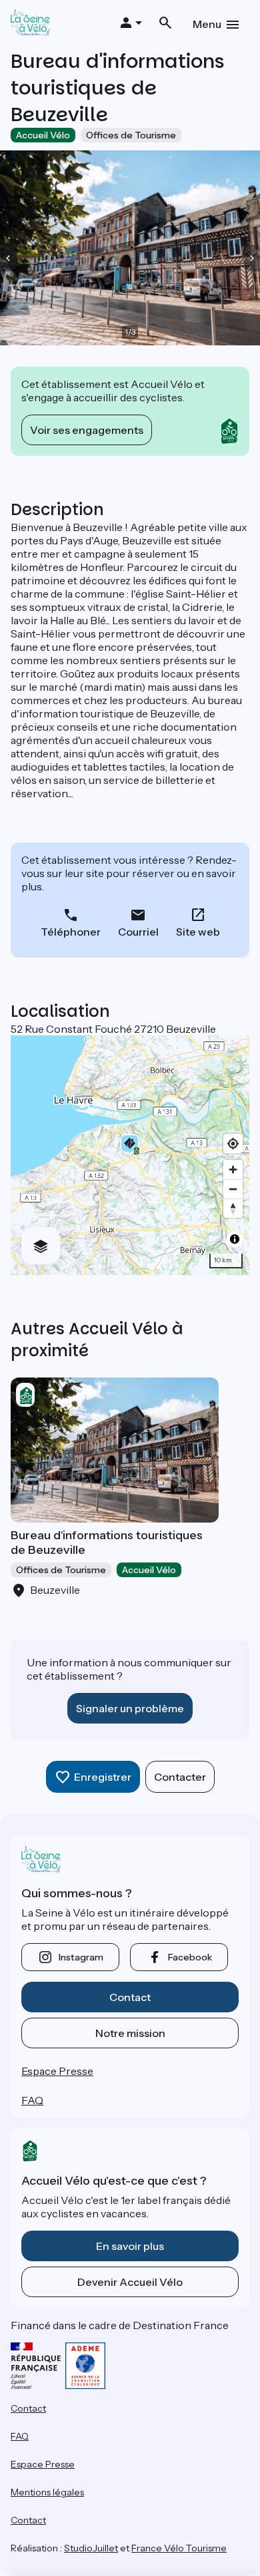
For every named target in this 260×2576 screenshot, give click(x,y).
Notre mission (130, 2033)
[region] (130, 1155)
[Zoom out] (233, 1189)
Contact (130, 1997)
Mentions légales (47, 2492)
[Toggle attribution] (235, 1239)
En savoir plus (130, 2246)
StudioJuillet (91, 2548)
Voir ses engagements (87, 430)
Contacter (180, 1777)
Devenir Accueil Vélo (130, 2282)
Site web (198, 932)
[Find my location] (233, 1144)
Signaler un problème (130, 1708)
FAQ (32, 2100)
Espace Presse (57, 2071)
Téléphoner (71, 932)
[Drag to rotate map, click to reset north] (233, 1208)
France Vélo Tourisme (179, 2548)
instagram (81, 1957)
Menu (207, 24)
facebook (190, 1957)
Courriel (138, 932)
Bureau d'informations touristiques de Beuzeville (107, 1543)
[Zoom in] (233, 1170)
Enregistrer (103, 1777)
